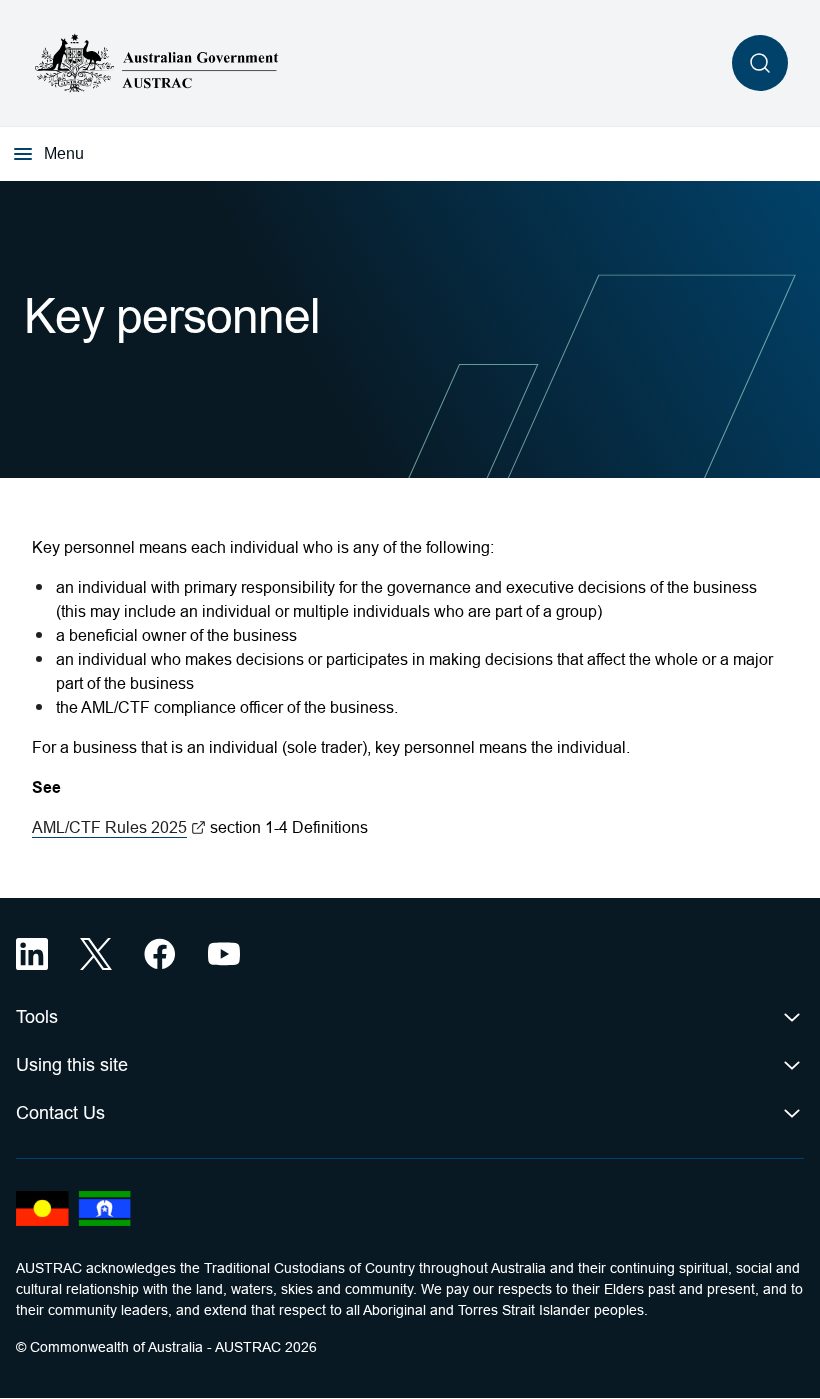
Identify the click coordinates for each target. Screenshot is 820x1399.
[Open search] (760, 63)
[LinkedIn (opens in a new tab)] (32, 954)
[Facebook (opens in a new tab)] (160, 954)
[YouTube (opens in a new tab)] (224, 954)
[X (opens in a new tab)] (96, 954)
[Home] (157, 63)
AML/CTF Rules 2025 (119, 827)
